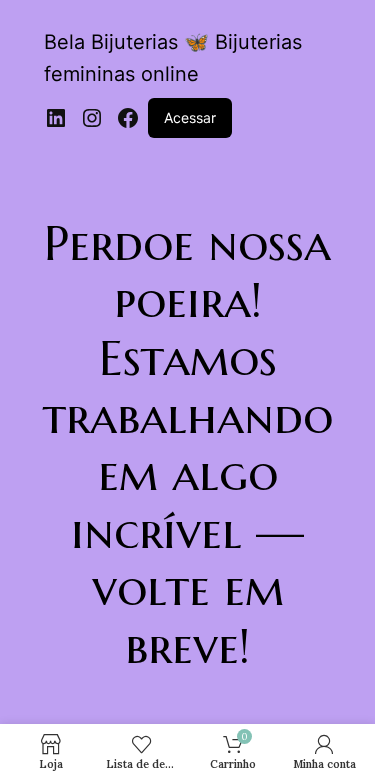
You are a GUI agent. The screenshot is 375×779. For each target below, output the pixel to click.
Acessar (190, 117)
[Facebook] (128, 118)
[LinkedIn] (56, 118)
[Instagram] (92, 118)
